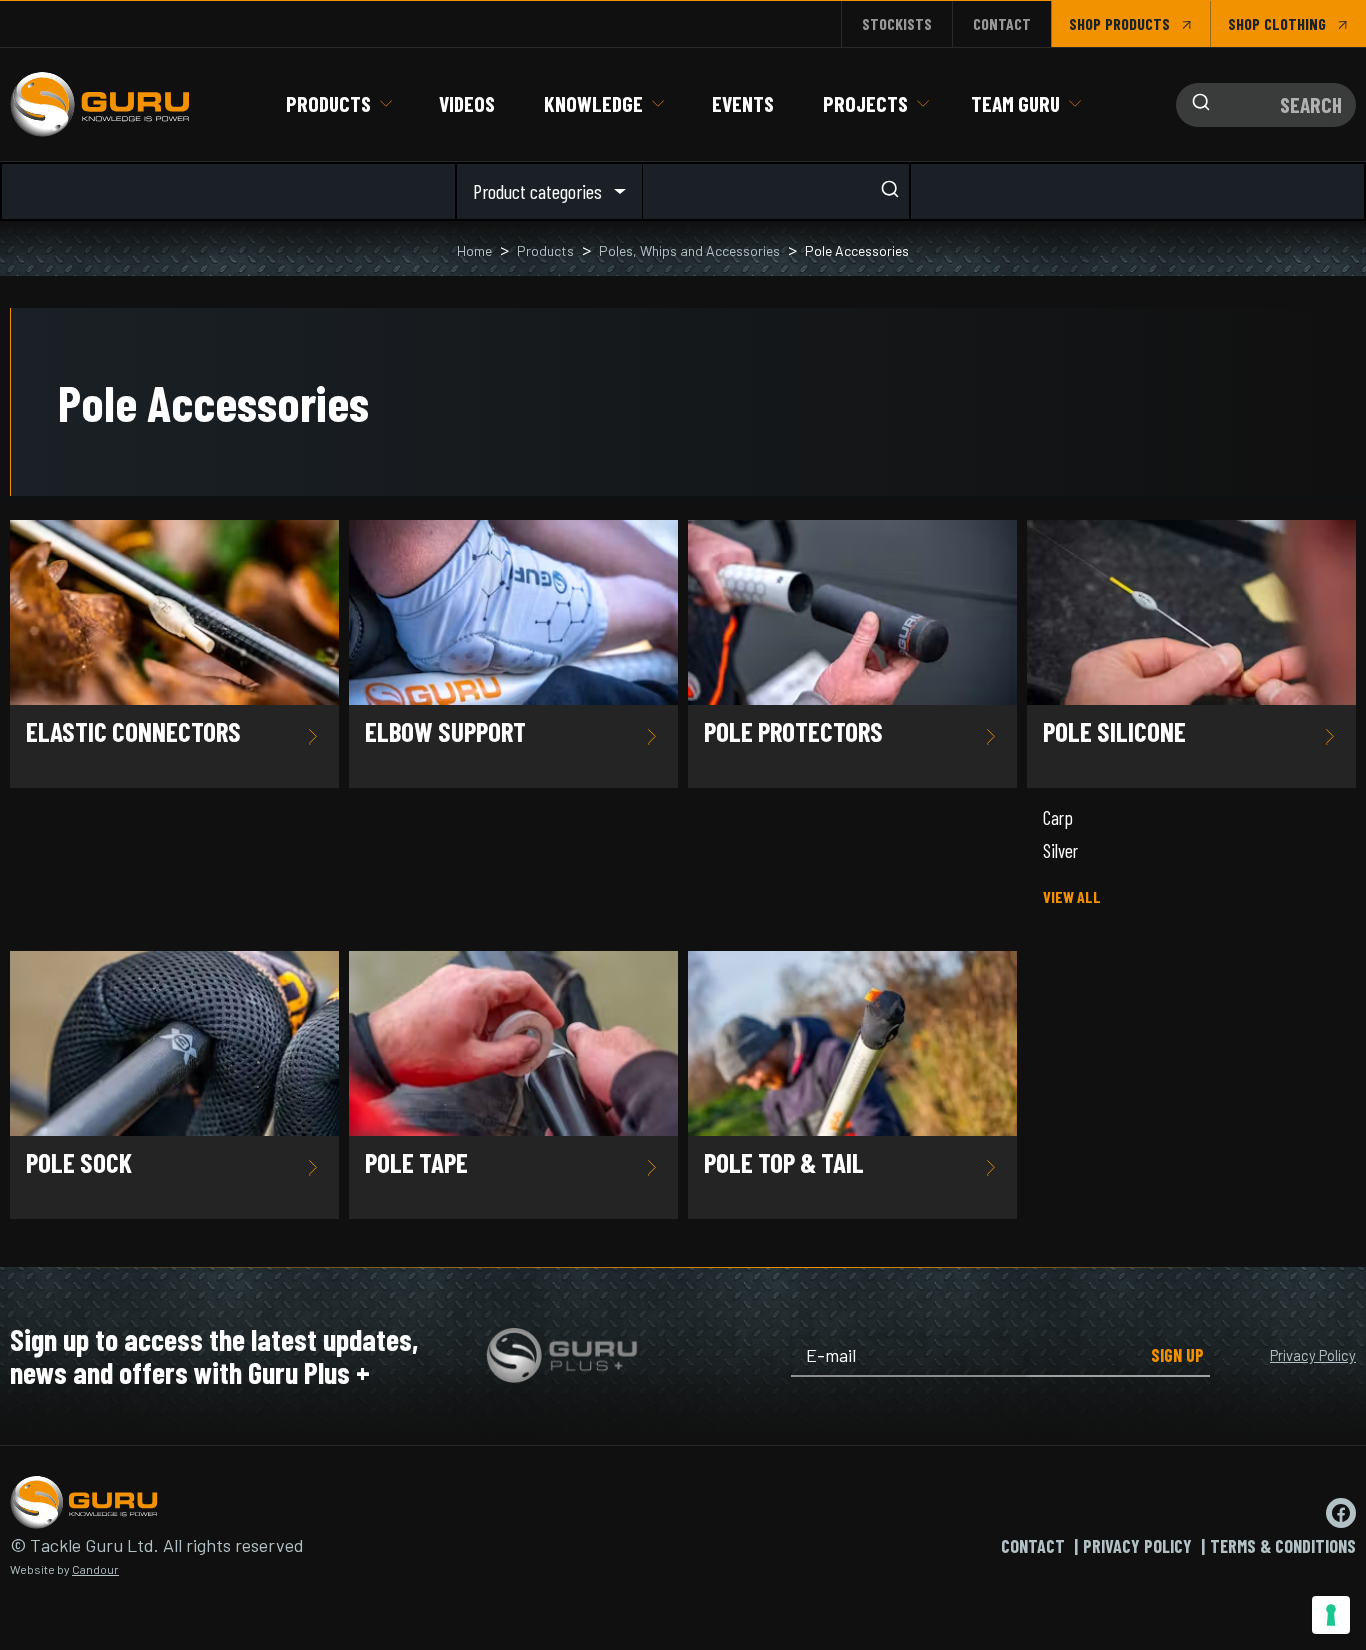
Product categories (537, 191)
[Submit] (1196, 105)
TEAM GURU (1015, 103)
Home (474, 250)
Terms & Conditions (1283, 1546)
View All (1072, 896)
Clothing (1295, 23)
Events (743, 103)
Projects (865, 103)
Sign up (1177, 1355)
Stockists (897, 23)
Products (328, 103)
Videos (467, 103)
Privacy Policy (1313, 1355)
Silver (1060, 850)
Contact (1002, 23)
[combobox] (1266, 105)
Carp (1058, 817)
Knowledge (593, 103)
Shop (1085, 23)
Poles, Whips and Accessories (689, 250)
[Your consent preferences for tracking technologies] (1331, 1615)
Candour (95, 1569)
